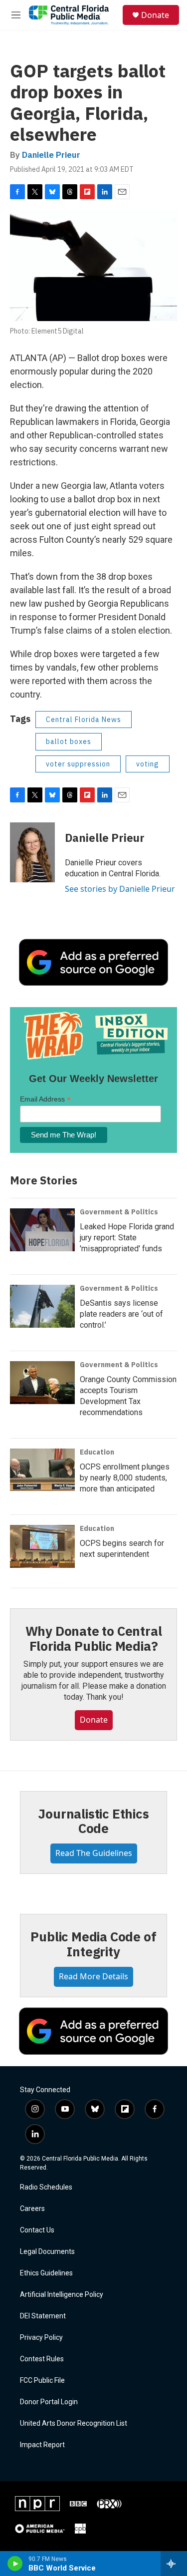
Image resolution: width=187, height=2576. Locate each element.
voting (148, 764)
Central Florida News (84, 720)
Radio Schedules (46, 2187)
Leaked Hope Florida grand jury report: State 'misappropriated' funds (127, 1238)
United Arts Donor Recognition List (74, 2423)
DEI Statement (43, 2316)
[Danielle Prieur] (32, 852)
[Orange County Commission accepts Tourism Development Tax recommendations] (42, 1383)
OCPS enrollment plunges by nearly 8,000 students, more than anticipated (125, 1478)
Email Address (45, 1099)
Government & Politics (119, 1212)
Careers (32, 2209)
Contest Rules (42, 2359)
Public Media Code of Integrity (93, 1944)
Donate (155, 15)
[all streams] (174, 2564)
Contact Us (37, 2230)
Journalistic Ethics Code (93, 1821)
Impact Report (42, 2445)
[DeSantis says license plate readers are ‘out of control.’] (42, 1306)
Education (97, 1452)
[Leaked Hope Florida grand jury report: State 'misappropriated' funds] (42, 1230)
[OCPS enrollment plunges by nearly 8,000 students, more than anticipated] (42, 1470)
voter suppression (78, 764)
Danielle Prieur (51, 155)
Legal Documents (47, 2252)
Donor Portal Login (49, 2402)
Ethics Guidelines (46, 2273)
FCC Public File (42, 2381)
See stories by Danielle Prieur (120, 889)
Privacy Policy (41, 2338)
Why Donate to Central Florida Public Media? (94, 1638)
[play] (15, 2564)
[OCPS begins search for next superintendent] (42, 1546)
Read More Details (93, 1976)
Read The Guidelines (94, 1853)
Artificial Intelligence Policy (62, 2295)
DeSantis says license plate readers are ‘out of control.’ (121, 1314)
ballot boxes (69, 741)
